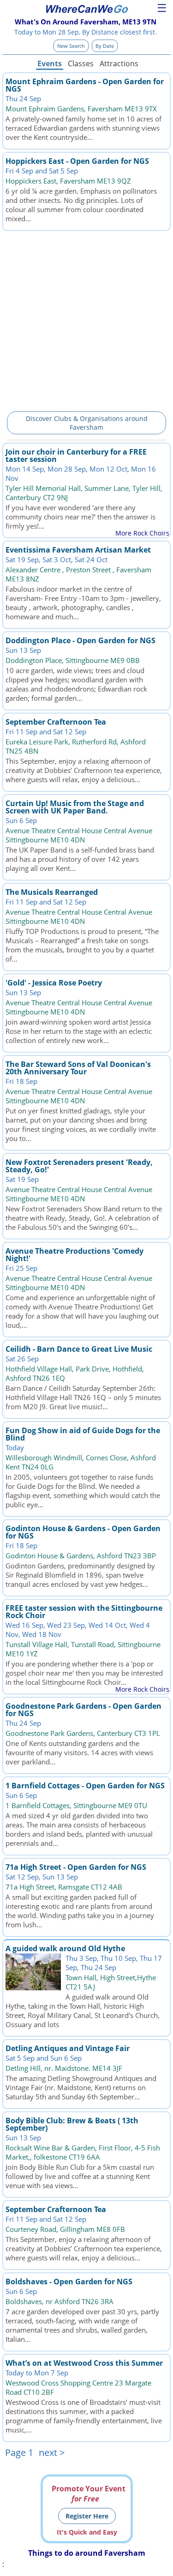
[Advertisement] (86, 320)
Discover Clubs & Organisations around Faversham (87, 423)
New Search (71, 46)
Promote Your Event (89, 2494)
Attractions (119, 63)
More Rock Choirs (142, 533)
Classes (81, 63)
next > (52, 2452)
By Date (105, 46)
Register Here (87, 2516)
